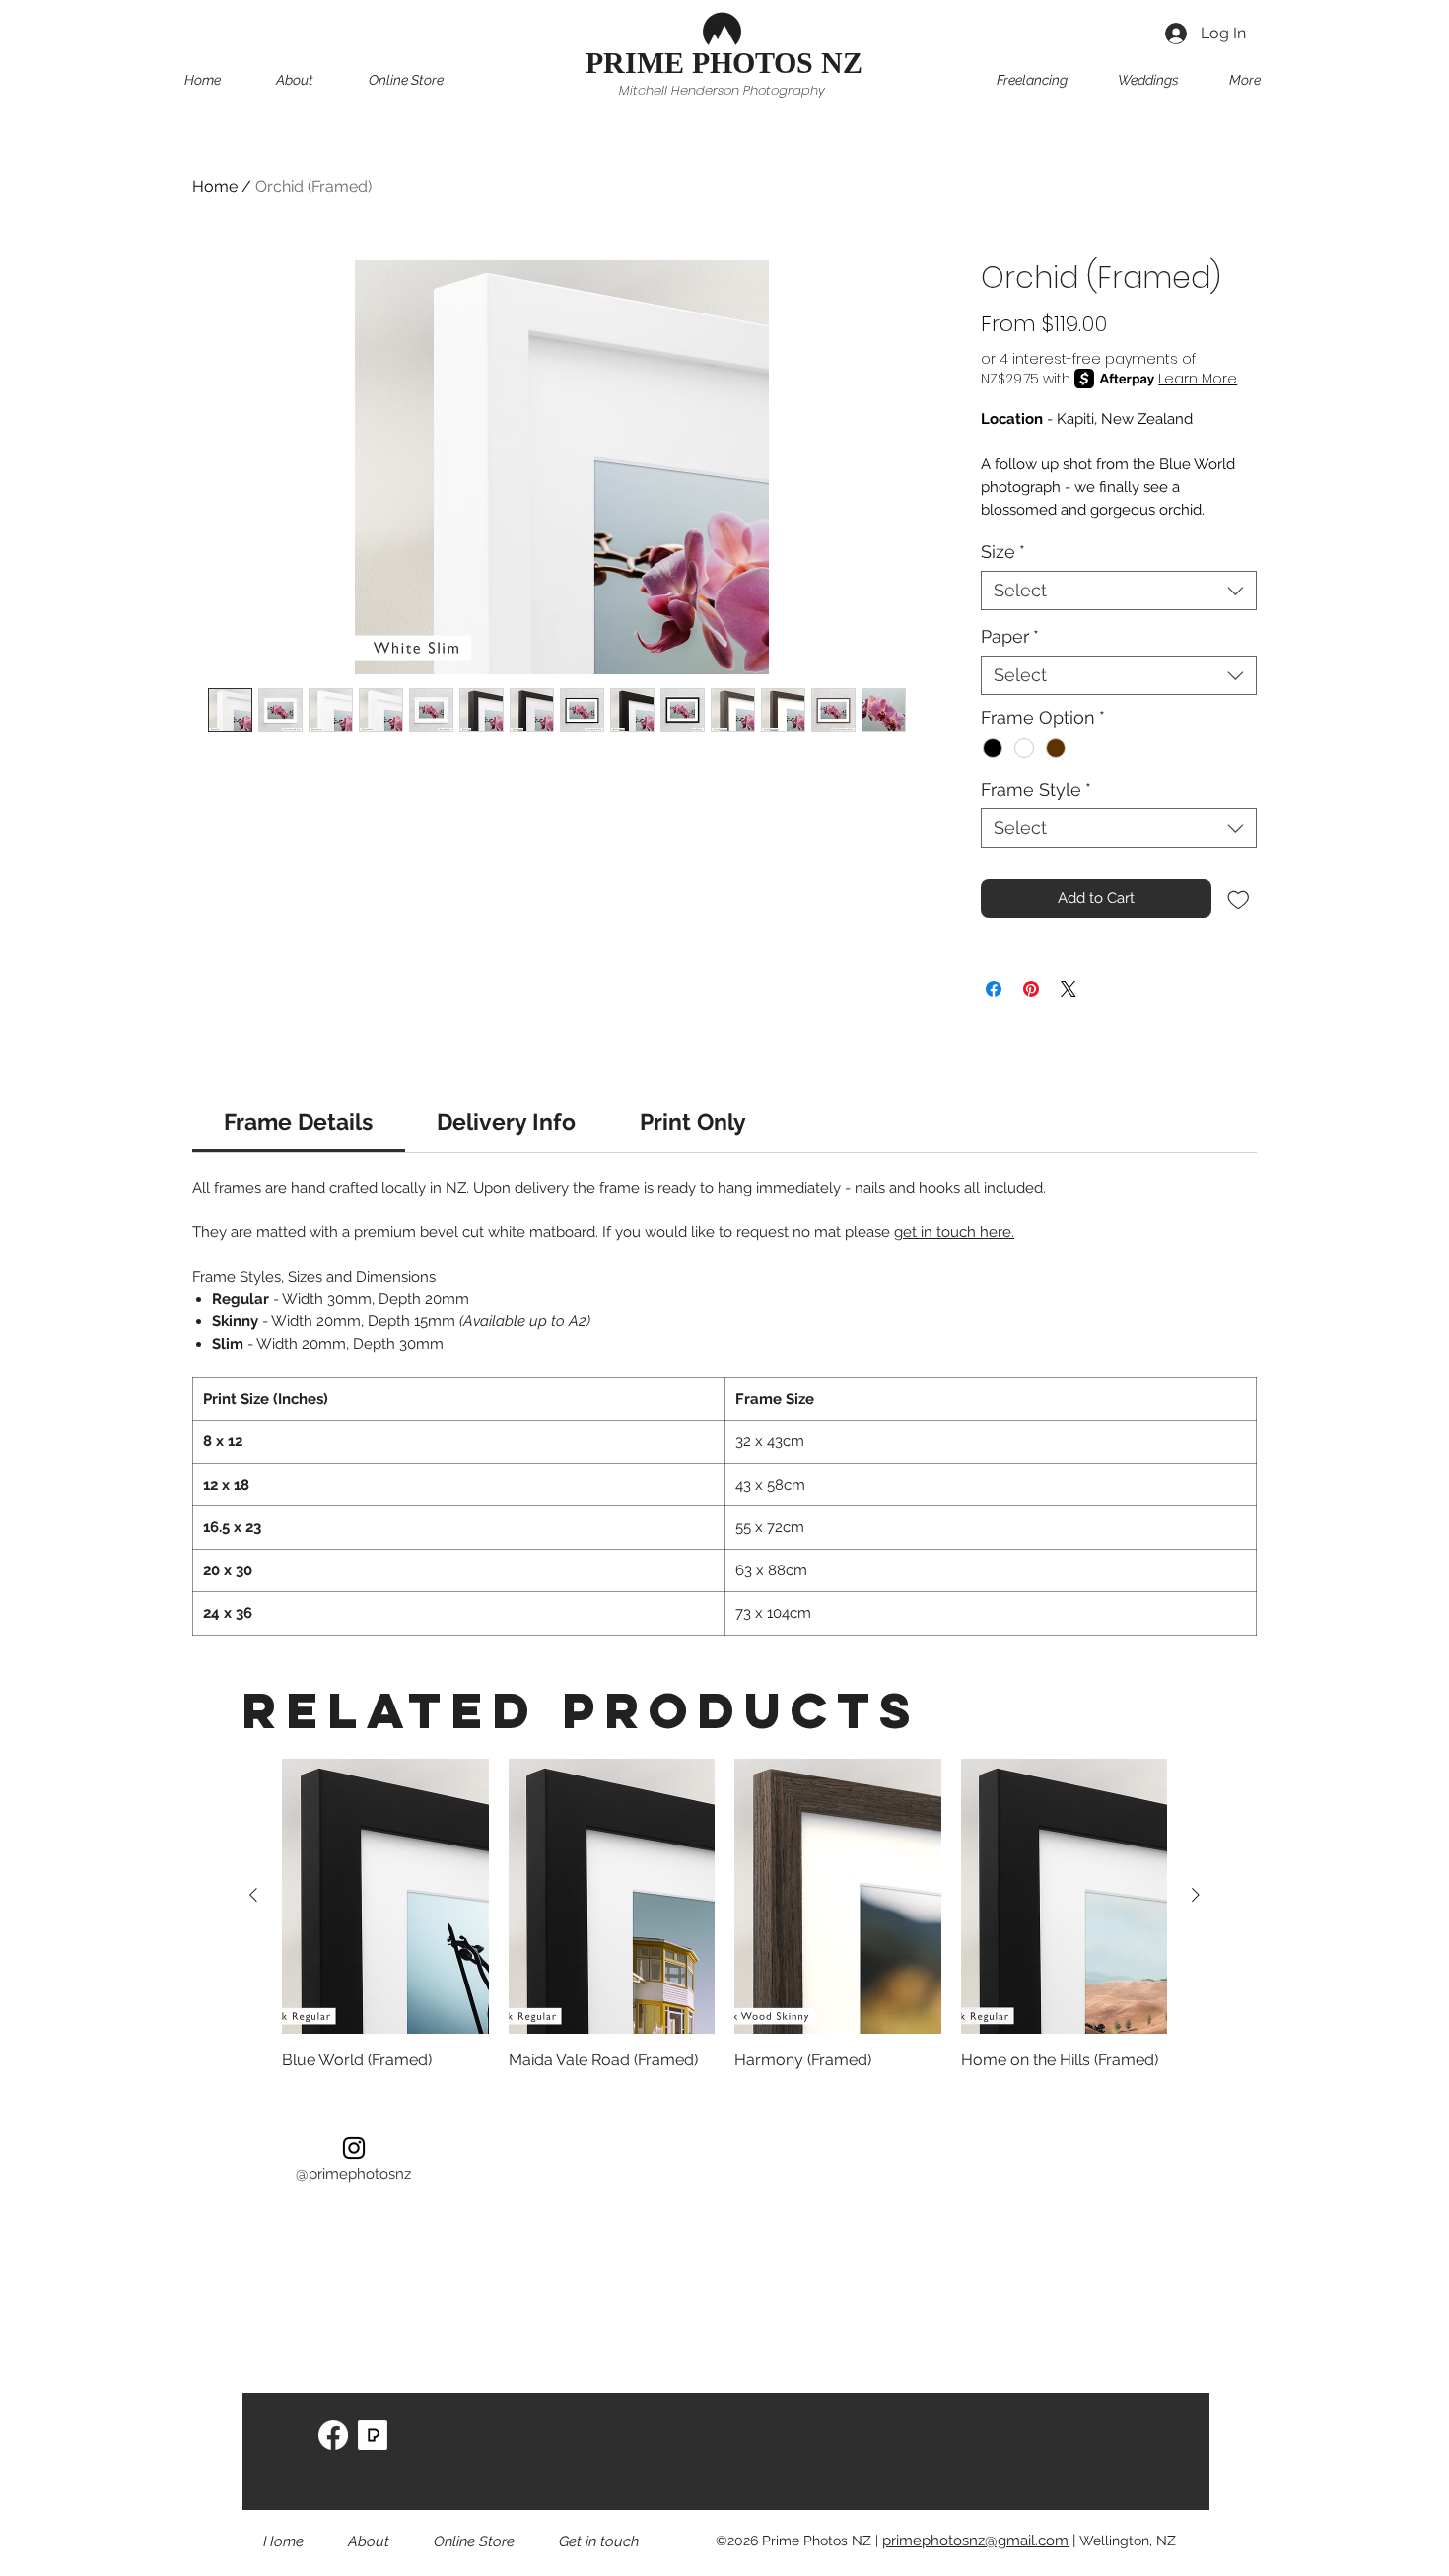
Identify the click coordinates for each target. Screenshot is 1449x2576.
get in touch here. (954, 1232)
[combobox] (1119, 591)
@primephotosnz (353, 2174)
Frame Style (1036, 789)
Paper (1010, 636)
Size (1003, 552)
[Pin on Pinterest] (1031, 989)
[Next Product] (1196, 1895)
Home (215, 187)
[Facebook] (333, 2435)
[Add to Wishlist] (1239, 899)
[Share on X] (1069, 989)
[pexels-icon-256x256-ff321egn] (373, 2435)
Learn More (1198, 379)
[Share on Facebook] (994, 989)
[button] (424, 80)
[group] (724, 1915)
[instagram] (354, 2148)
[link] (298, 1121)
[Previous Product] (253, 1895)
